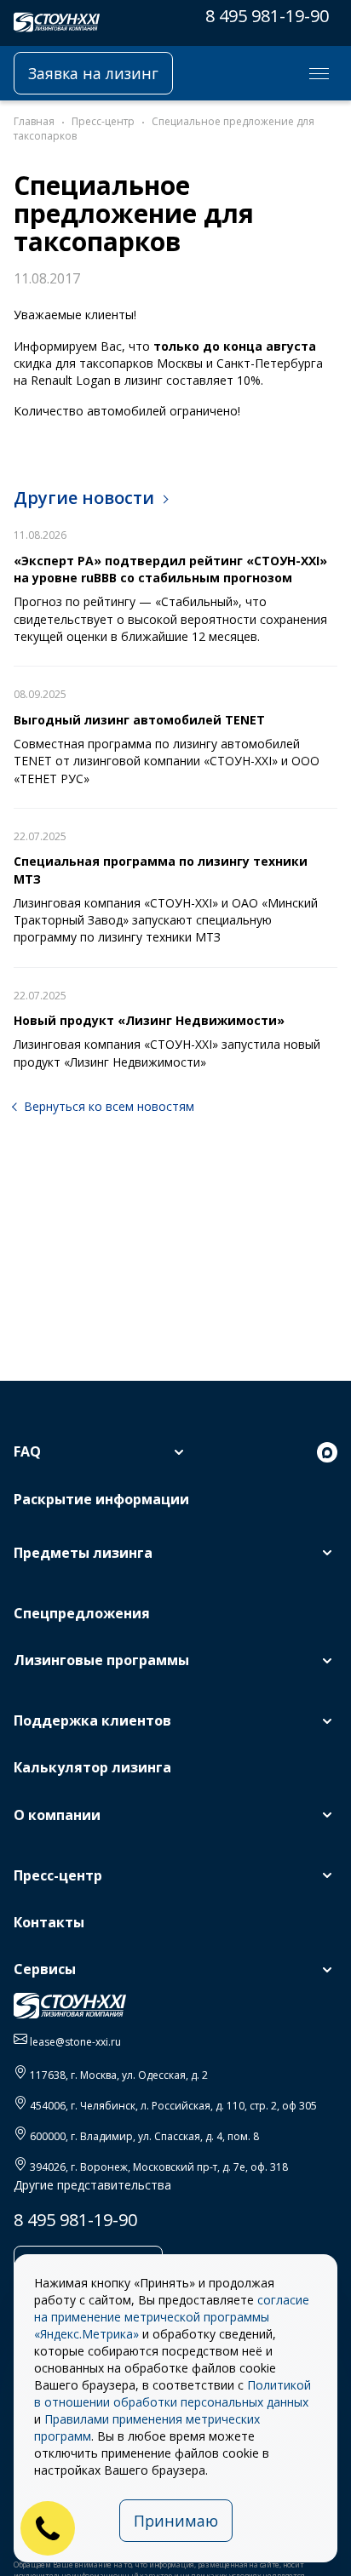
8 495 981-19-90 (267, 16)
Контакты (49, 1922)
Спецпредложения (82, 1613)
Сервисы (45, 1969)
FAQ (27, 1451)
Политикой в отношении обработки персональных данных (173, 2393)
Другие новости (84, 498)
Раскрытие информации (101, 1499)
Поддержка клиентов (92, 1720)
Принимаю (176, 2521)
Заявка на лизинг (93, 73)
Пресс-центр (58, 1875)
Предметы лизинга (83, 1553)
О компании (57, 1815)
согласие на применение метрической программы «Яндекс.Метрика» (172, 2317)
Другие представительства (92, 2185)
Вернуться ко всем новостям (109, 1106)
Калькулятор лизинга (92, 1767)
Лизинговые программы (101, 1660)
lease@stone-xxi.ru (75, 2042)
